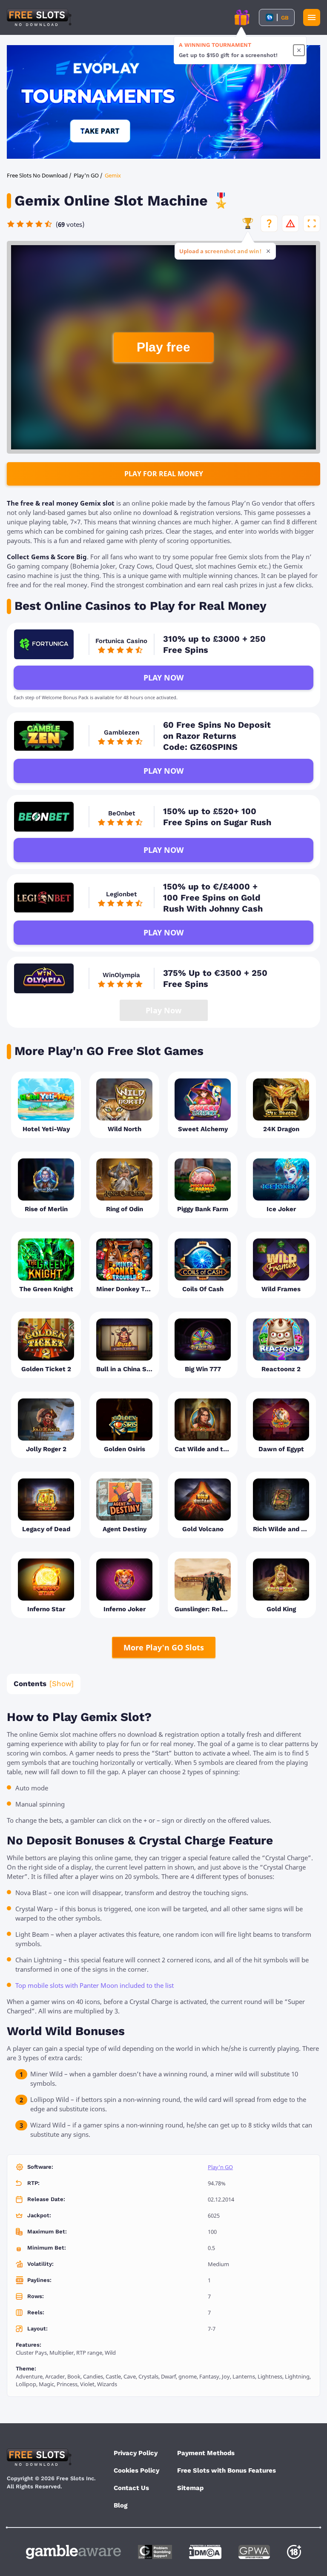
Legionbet (121, 894)
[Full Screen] (312, 223)
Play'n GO (220, 2167)
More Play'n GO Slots (164, 1647)
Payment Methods (206, 2453)
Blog (120, 2505)
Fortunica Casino (121, 641)
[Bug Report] (290, 223)
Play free (163, 347)
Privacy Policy (136, 2453)
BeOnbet (122, 813)
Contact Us (131, 2488)
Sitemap (190, 2488)
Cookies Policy (136, 2470)
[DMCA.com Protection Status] (205, 2552)
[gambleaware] (73, 2552)
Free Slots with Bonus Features (227, 2470)
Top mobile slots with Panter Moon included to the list (95, 1985)
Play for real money (164, 474)
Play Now (163, 678)
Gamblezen (122, 732)
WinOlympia (121, 975)
